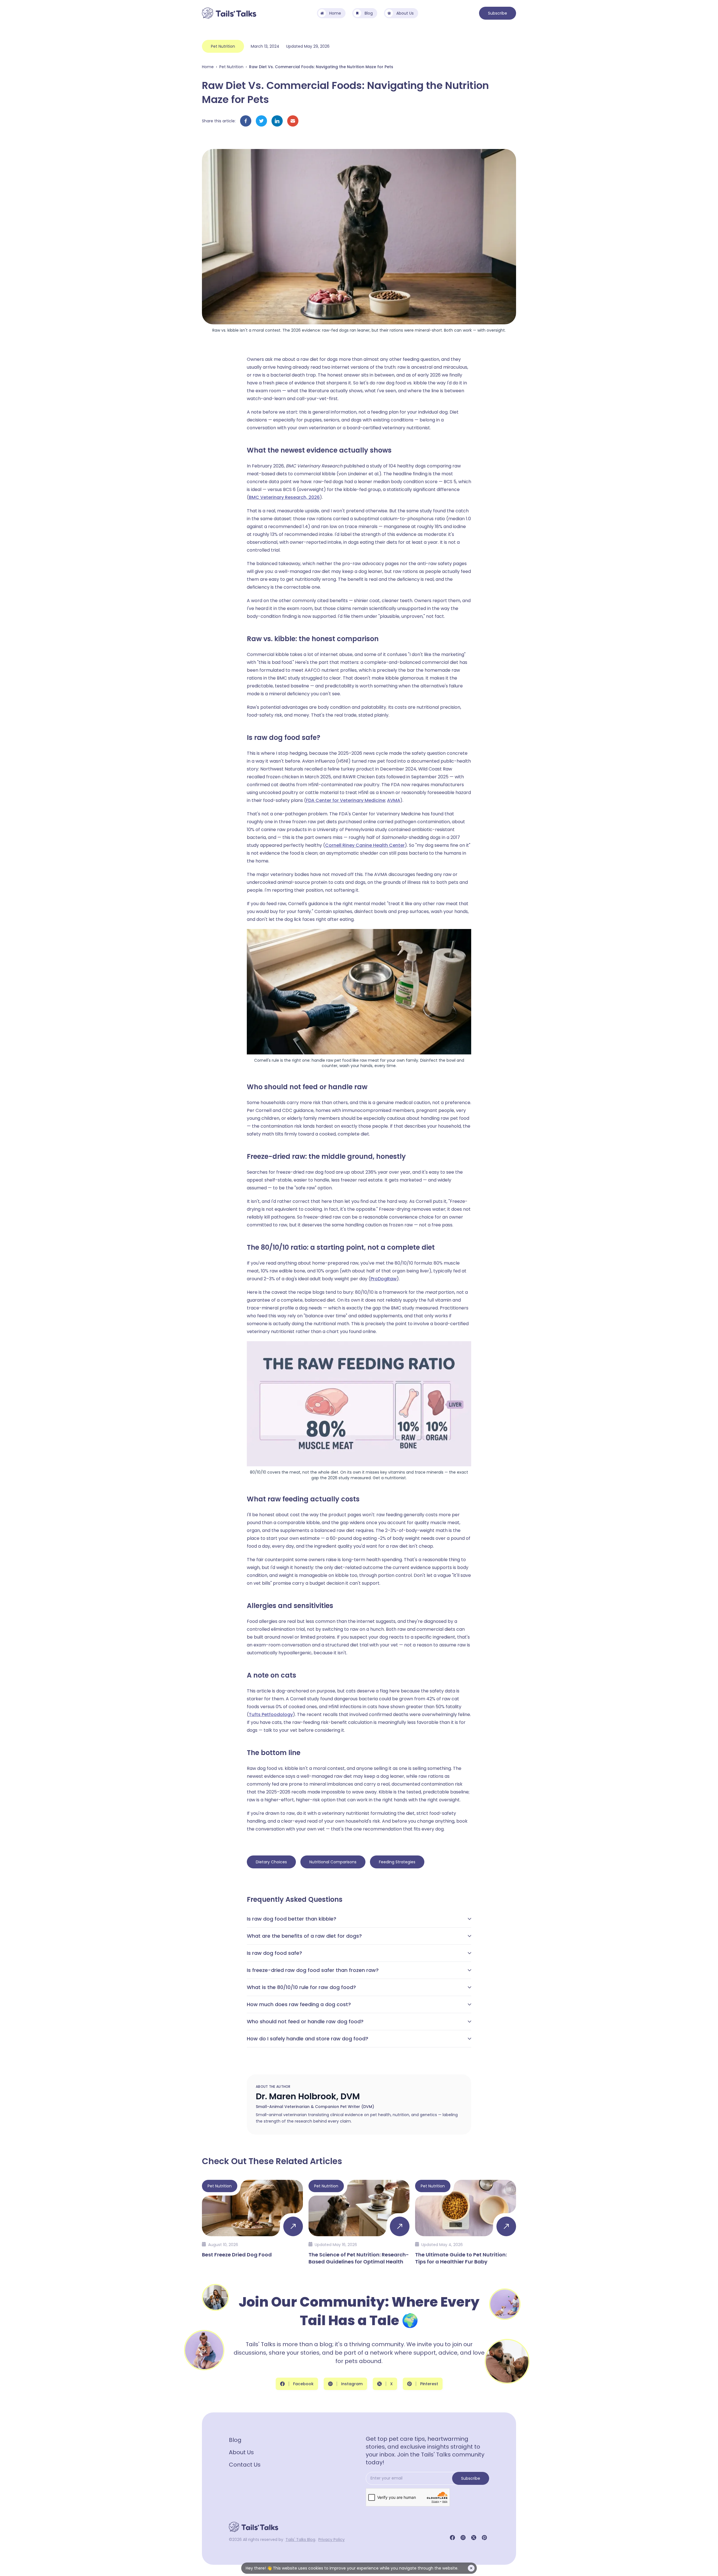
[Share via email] (293, 121)
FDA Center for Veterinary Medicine (346, 800)
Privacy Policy (332, 2540)
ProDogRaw (384, 1279)
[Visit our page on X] (474, 2538)
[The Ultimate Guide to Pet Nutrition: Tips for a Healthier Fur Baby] (466, 2222)
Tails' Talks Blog (300, 2540)
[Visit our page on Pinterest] (484, 2538)
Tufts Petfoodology (271, 1714)
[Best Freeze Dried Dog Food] (252, 2222)
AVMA (394, 800)
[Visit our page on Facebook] (452, 2538)
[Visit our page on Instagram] (463, 2538)
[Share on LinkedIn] (277, 121)
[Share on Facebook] (246, 121)
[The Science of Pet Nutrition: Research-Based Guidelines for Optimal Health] (359, 2222)
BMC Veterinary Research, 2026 (284, 497)
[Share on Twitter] (261, 121)
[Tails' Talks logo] (229, 13)
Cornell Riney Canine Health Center (365, 845)
